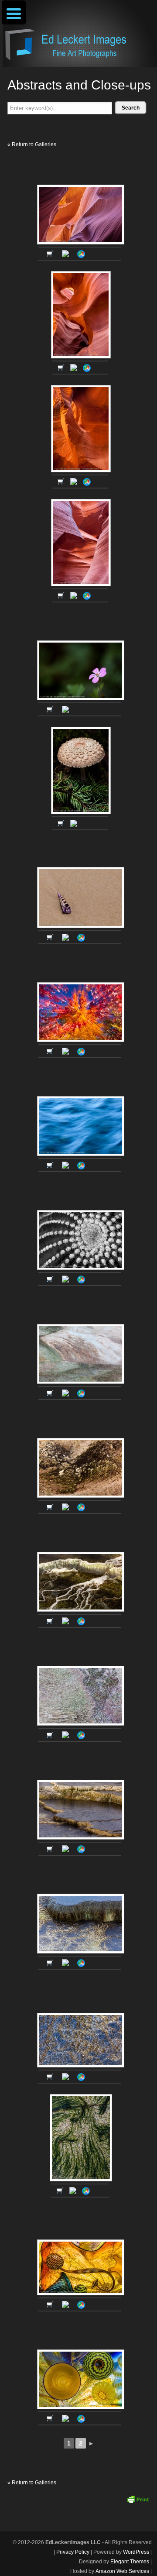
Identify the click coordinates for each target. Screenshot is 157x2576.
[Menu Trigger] (14, 12)
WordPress (136, 2552)
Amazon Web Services (122, 2571)
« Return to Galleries (32, 144)
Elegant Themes (130, 2562)
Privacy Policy (73, 2552)
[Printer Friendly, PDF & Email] (138, 2499)
